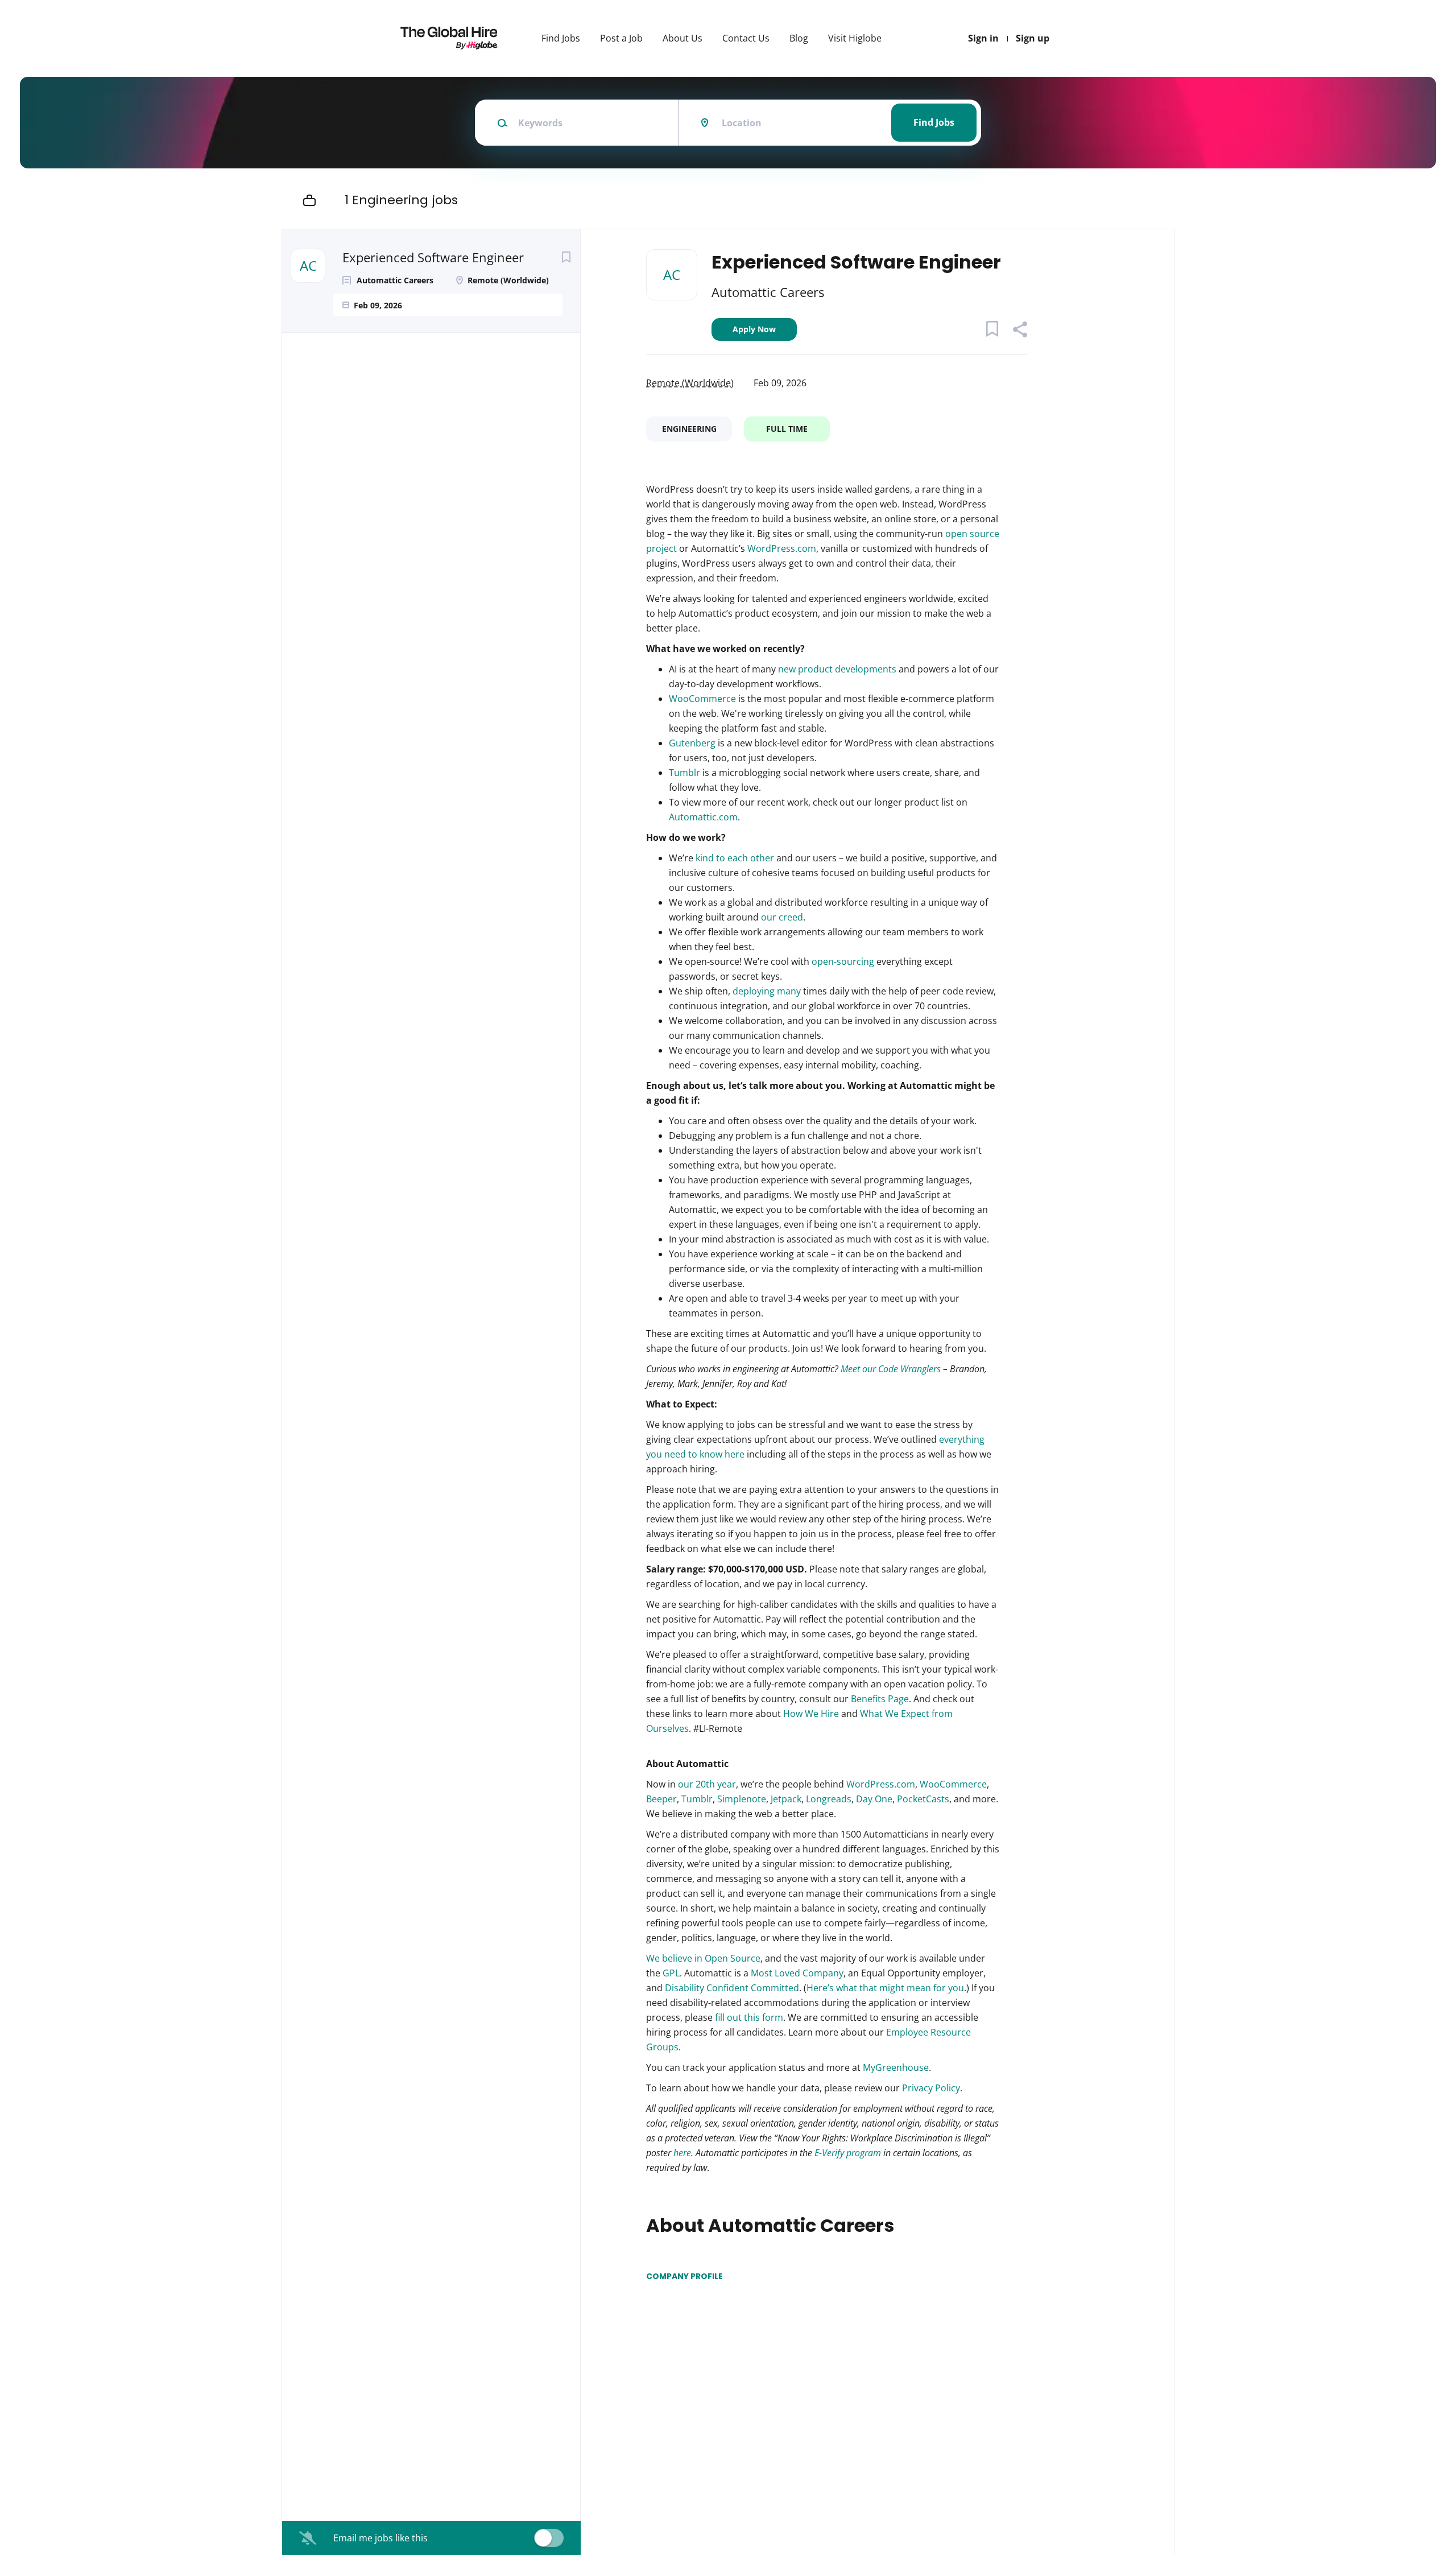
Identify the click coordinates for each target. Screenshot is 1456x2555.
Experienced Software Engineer (433, 257)
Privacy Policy (930, 2088)
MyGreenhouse (896, 2067)
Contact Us (746, 38)
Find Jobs (561, 38)
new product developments (837, 669)
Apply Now (754, 329)
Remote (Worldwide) (690, 383)
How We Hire (811, 1714)
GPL (671, 1973)
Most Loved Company (797, 1973)
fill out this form (748, 2017)
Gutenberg (692, 743)
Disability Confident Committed (732, 1988)
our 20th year (707, 1784)
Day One (874, 1799)
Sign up (1033, 38)
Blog (799, 38)
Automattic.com (703, 817)
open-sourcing (843, 961)
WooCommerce (702, 699)
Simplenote (742, 1799)
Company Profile (684, 2276)
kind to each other (735, 858)
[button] (1019, 331)
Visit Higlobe (855, 38)
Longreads (829, 1799)
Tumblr (684, 773)
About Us (682, 38)
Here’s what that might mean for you (885, 1988)
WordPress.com (782, 548)
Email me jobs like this (380, 2538)
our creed (782, 917)
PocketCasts (923, 1799)
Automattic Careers (768, 292)
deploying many (767, 991)
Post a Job (621, 38)
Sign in (983, 38)
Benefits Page (880, 1699)
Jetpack (786, 1799)
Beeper (661, 1799)
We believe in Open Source (703, 1958)
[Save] (566, 257)
